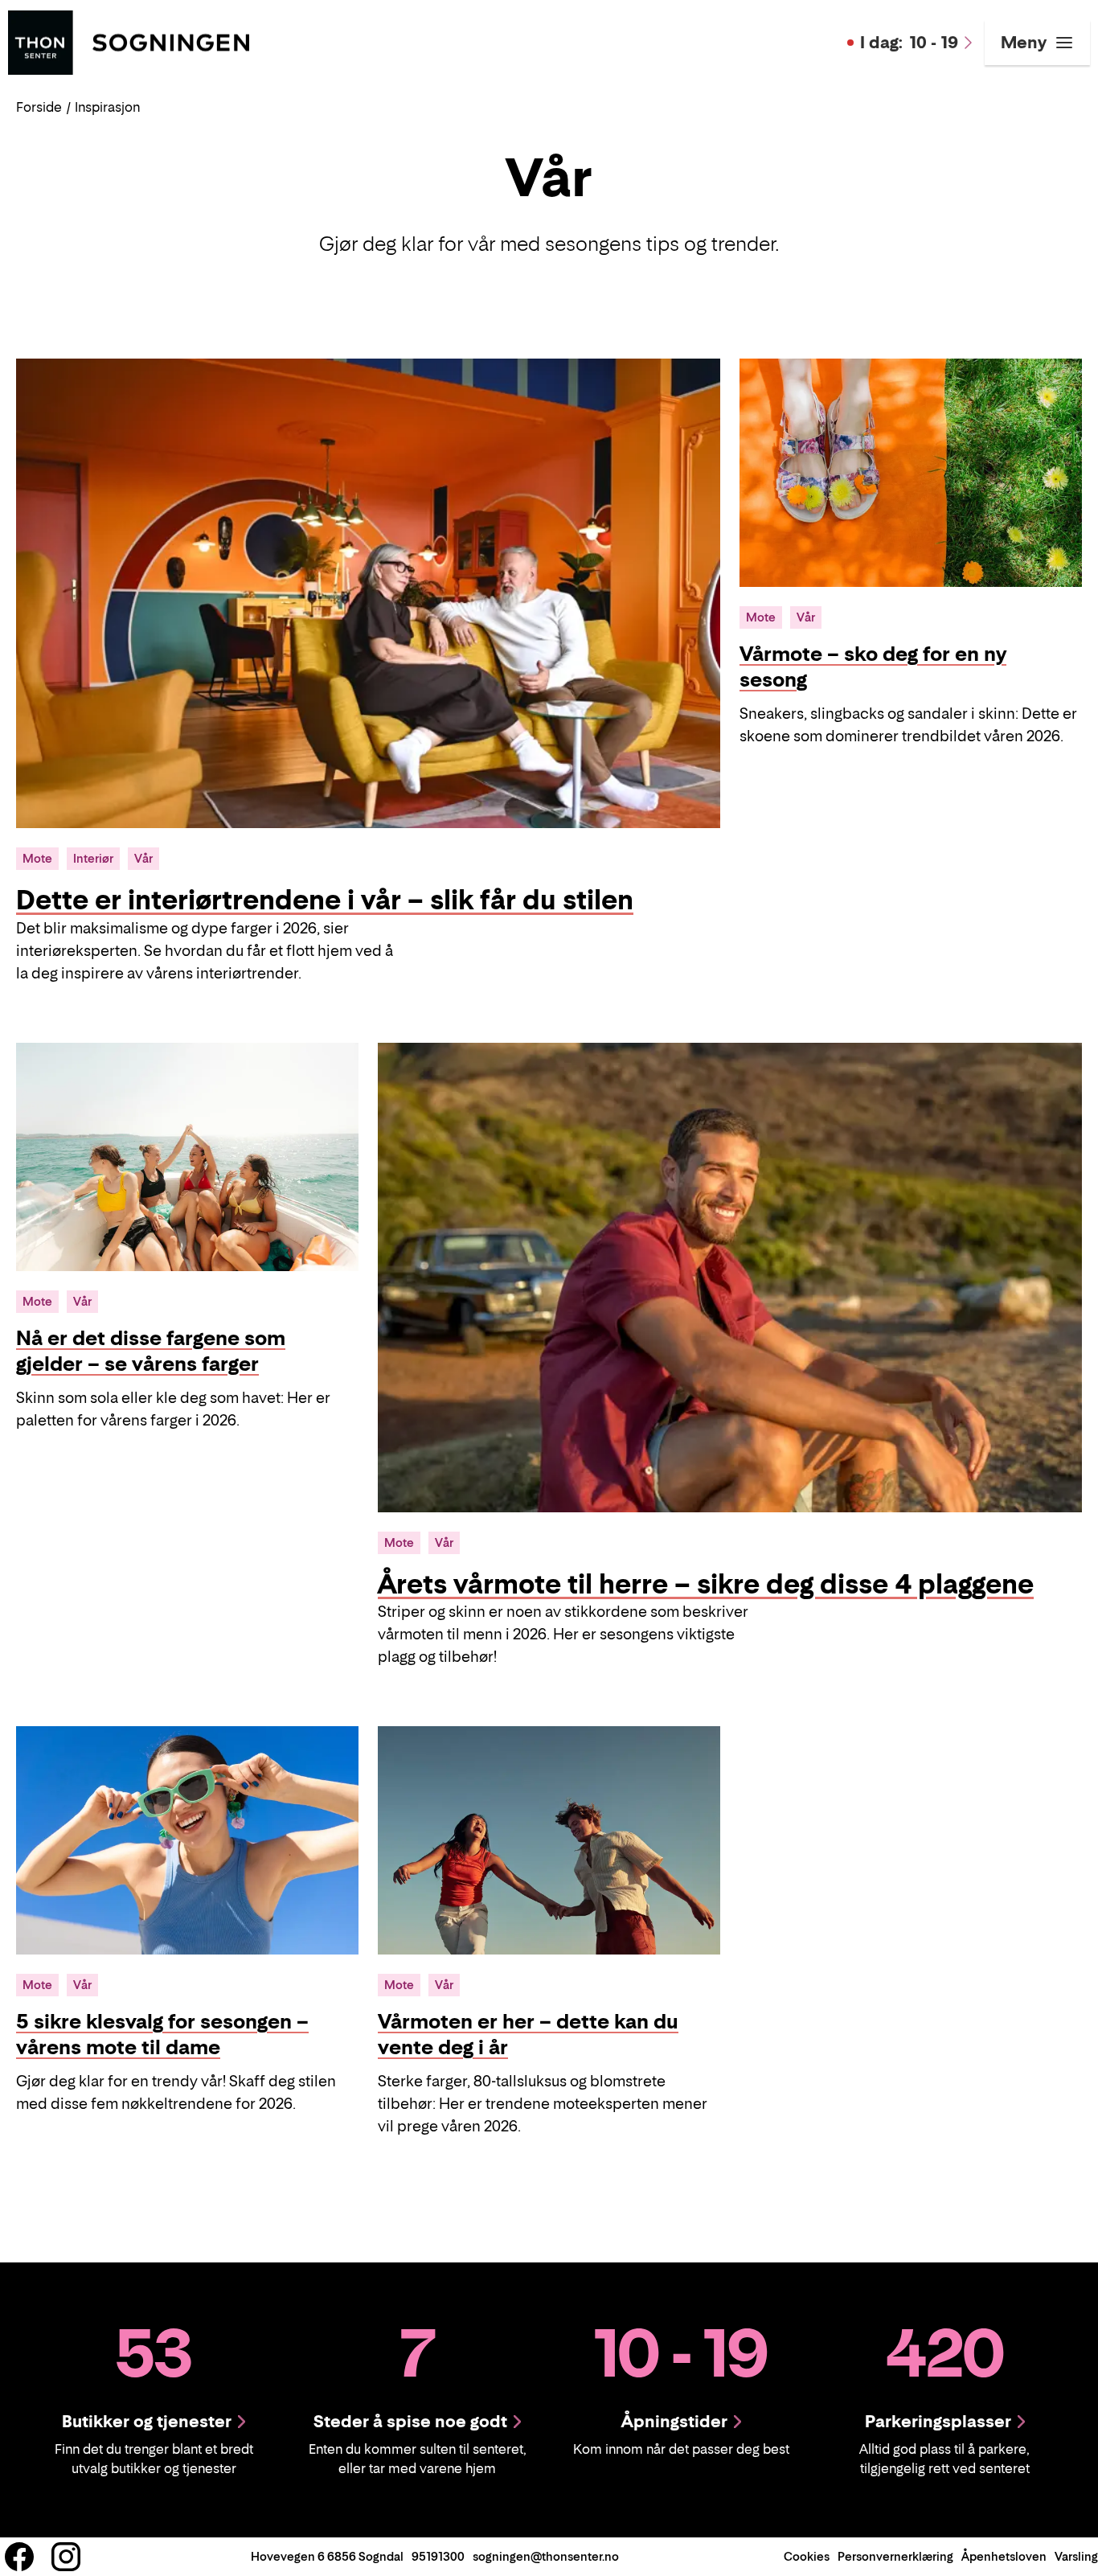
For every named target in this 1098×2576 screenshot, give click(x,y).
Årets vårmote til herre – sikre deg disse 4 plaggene (706, 1584)
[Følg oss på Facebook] (19, 2557)
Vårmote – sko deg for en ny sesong (873, 667)
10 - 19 (909, 43)
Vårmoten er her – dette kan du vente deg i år (528, 2035)
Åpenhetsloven (1004, 2556)
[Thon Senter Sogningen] (129, 41)
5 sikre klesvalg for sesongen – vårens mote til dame (162, 2035)
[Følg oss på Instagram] (66, 2557)
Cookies (807, 2556)
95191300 (438, 2556)
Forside (39, 107)
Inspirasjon (107, 107)
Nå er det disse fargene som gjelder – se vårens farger (151, 1351)
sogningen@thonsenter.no (546, 2556)
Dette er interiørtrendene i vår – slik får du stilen (325, 900)
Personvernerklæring (895, 2556)
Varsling (1076, 2556)
